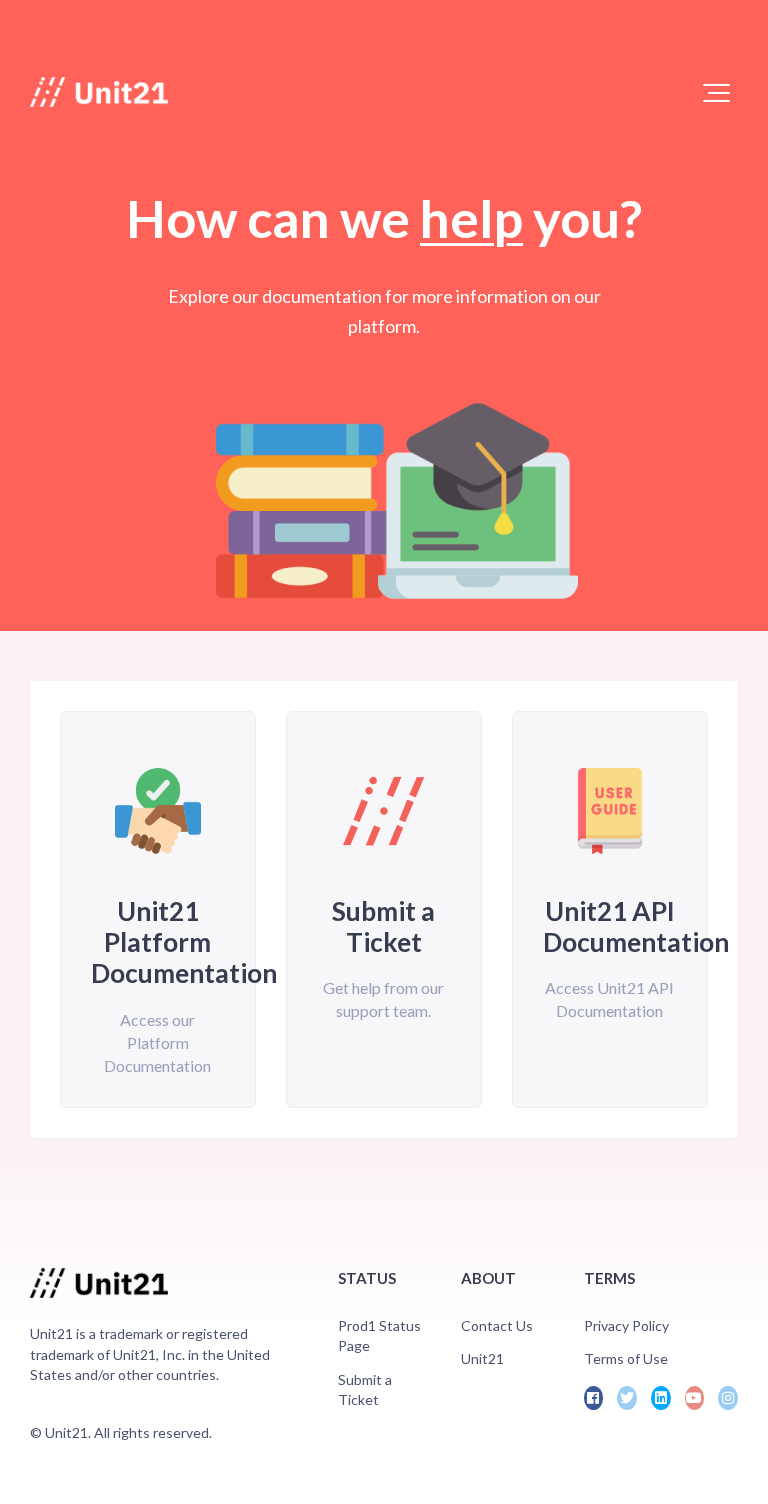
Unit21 (482, 1358)
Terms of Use (626, 1358)
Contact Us (497, 1325)
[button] (716, 93)
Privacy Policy (626, 1325)
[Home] (99, 92)
